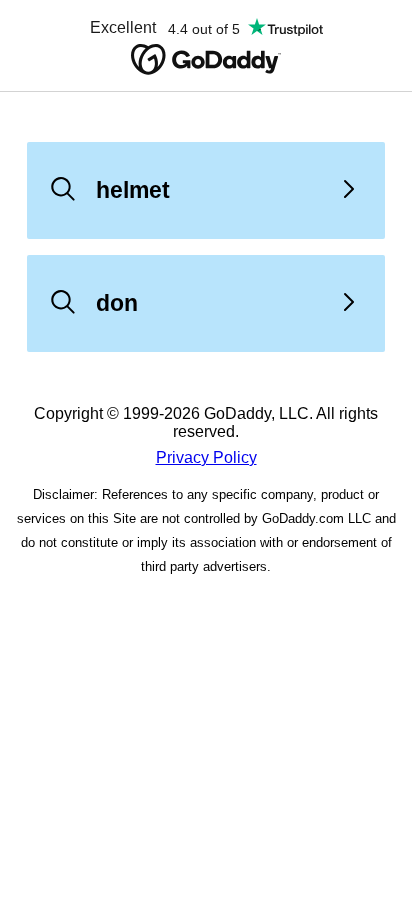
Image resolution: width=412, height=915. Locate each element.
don (117, 303)
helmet (133, 190)
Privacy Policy (206, 457)
